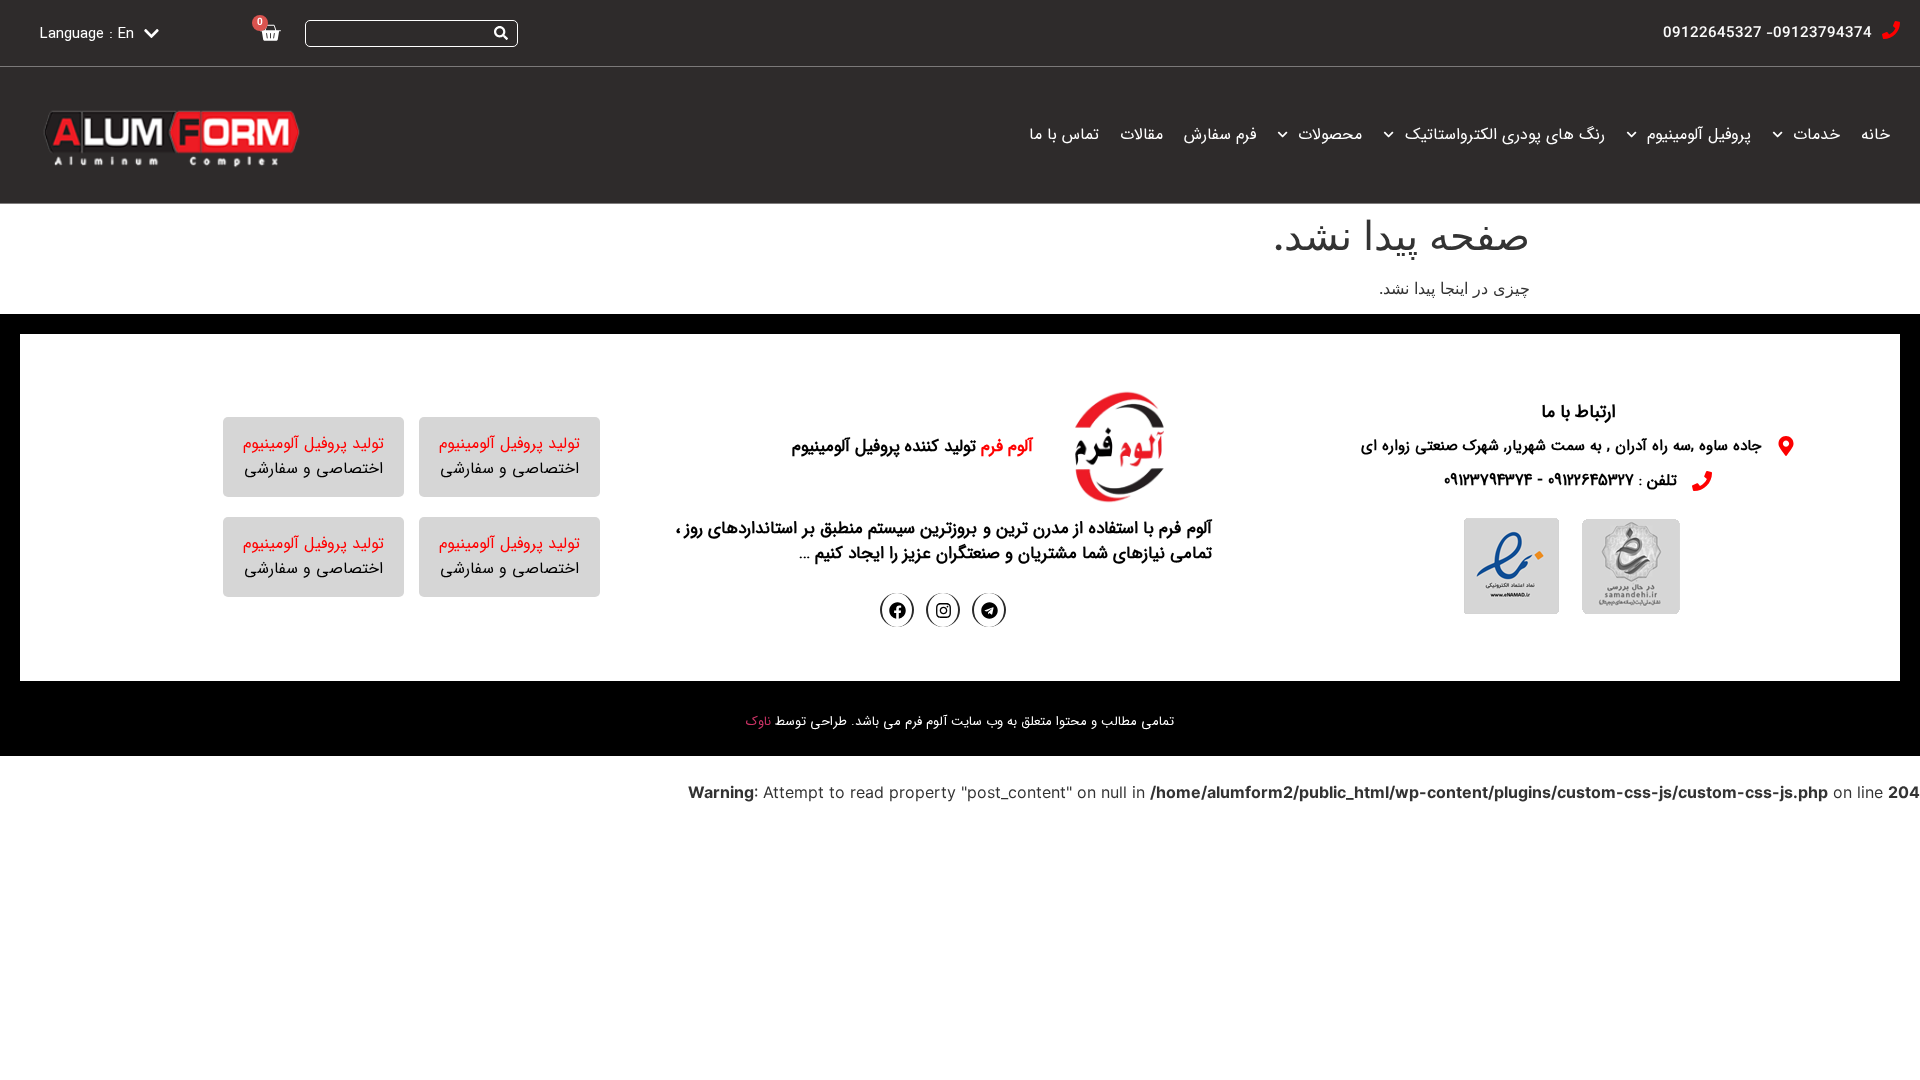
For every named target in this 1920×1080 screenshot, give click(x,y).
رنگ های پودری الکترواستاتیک (1505, 134)
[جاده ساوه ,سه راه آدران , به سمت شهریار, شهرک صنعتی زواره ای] (1786, 446)
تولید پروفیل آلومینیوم (509, 443)
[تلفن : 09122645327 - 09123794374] (1702, 481)
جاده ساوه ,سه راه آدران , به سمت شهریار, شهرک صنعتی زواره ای (1561, 446)
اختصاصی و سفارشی (509, 468)
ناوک (758, 721)
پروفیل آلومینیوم (1699, 134)
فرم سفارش (1220, 134)
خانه (1875, 134)
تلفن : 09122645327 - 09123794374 (1560, 480)
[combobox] (411, 33)
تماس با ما (1064, 134)
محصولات (1330, 134)
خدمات (1816, 134)
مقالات (1141, 134)
